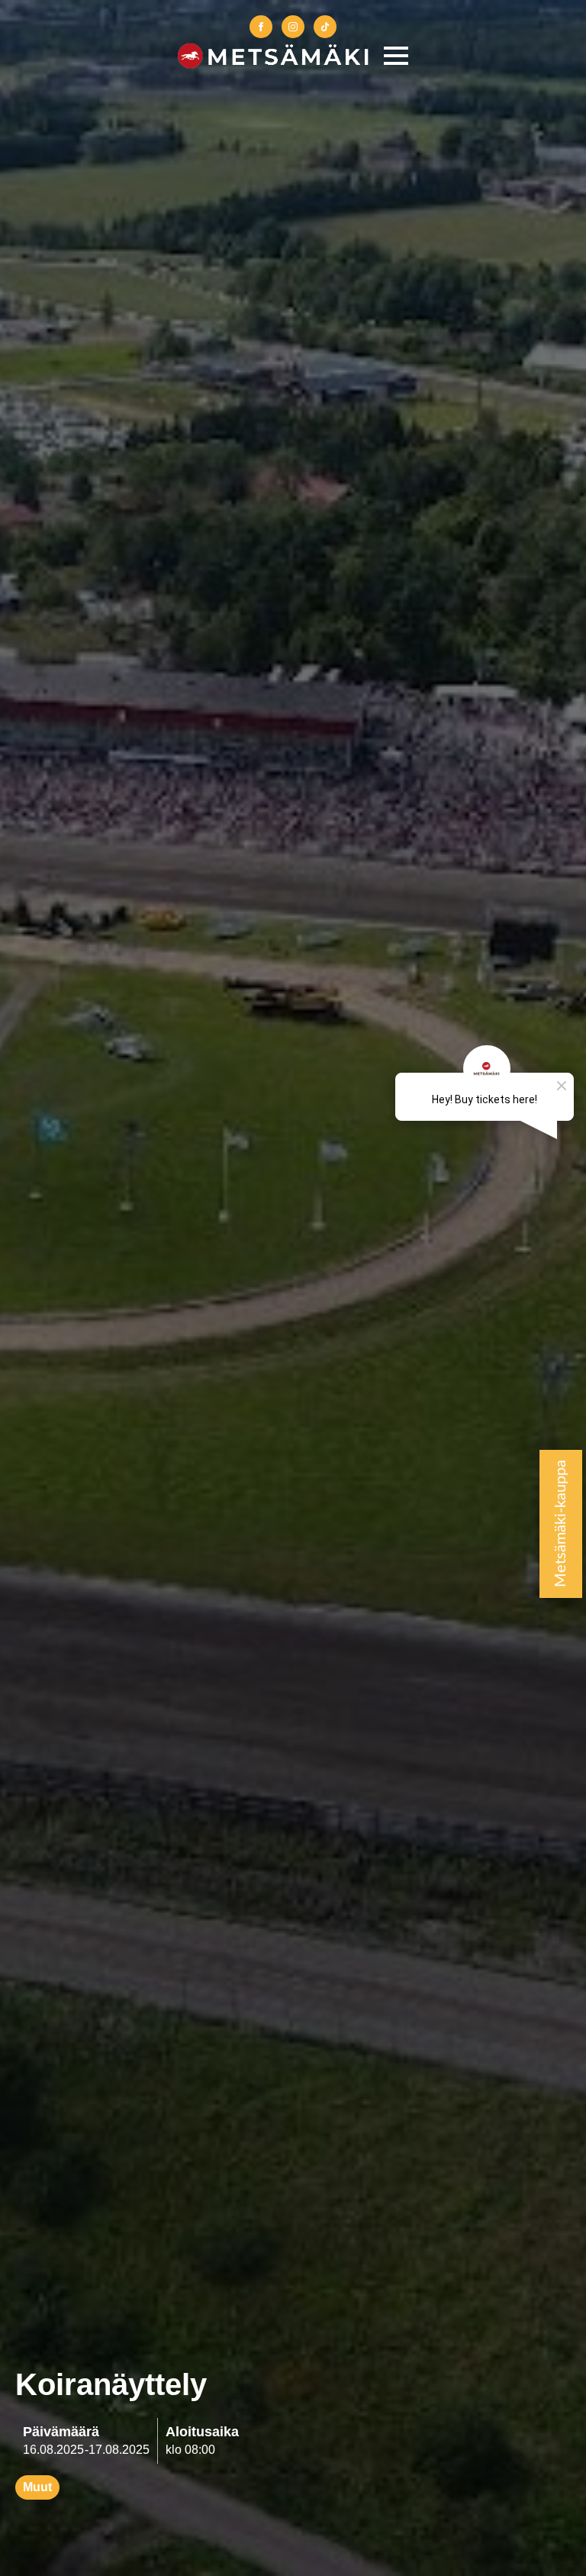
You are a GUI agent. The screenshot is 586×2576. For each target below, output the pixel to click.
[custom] (325, 27)
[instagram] (293, 27)
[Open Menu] (396, 56)
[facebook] (261, 27)
